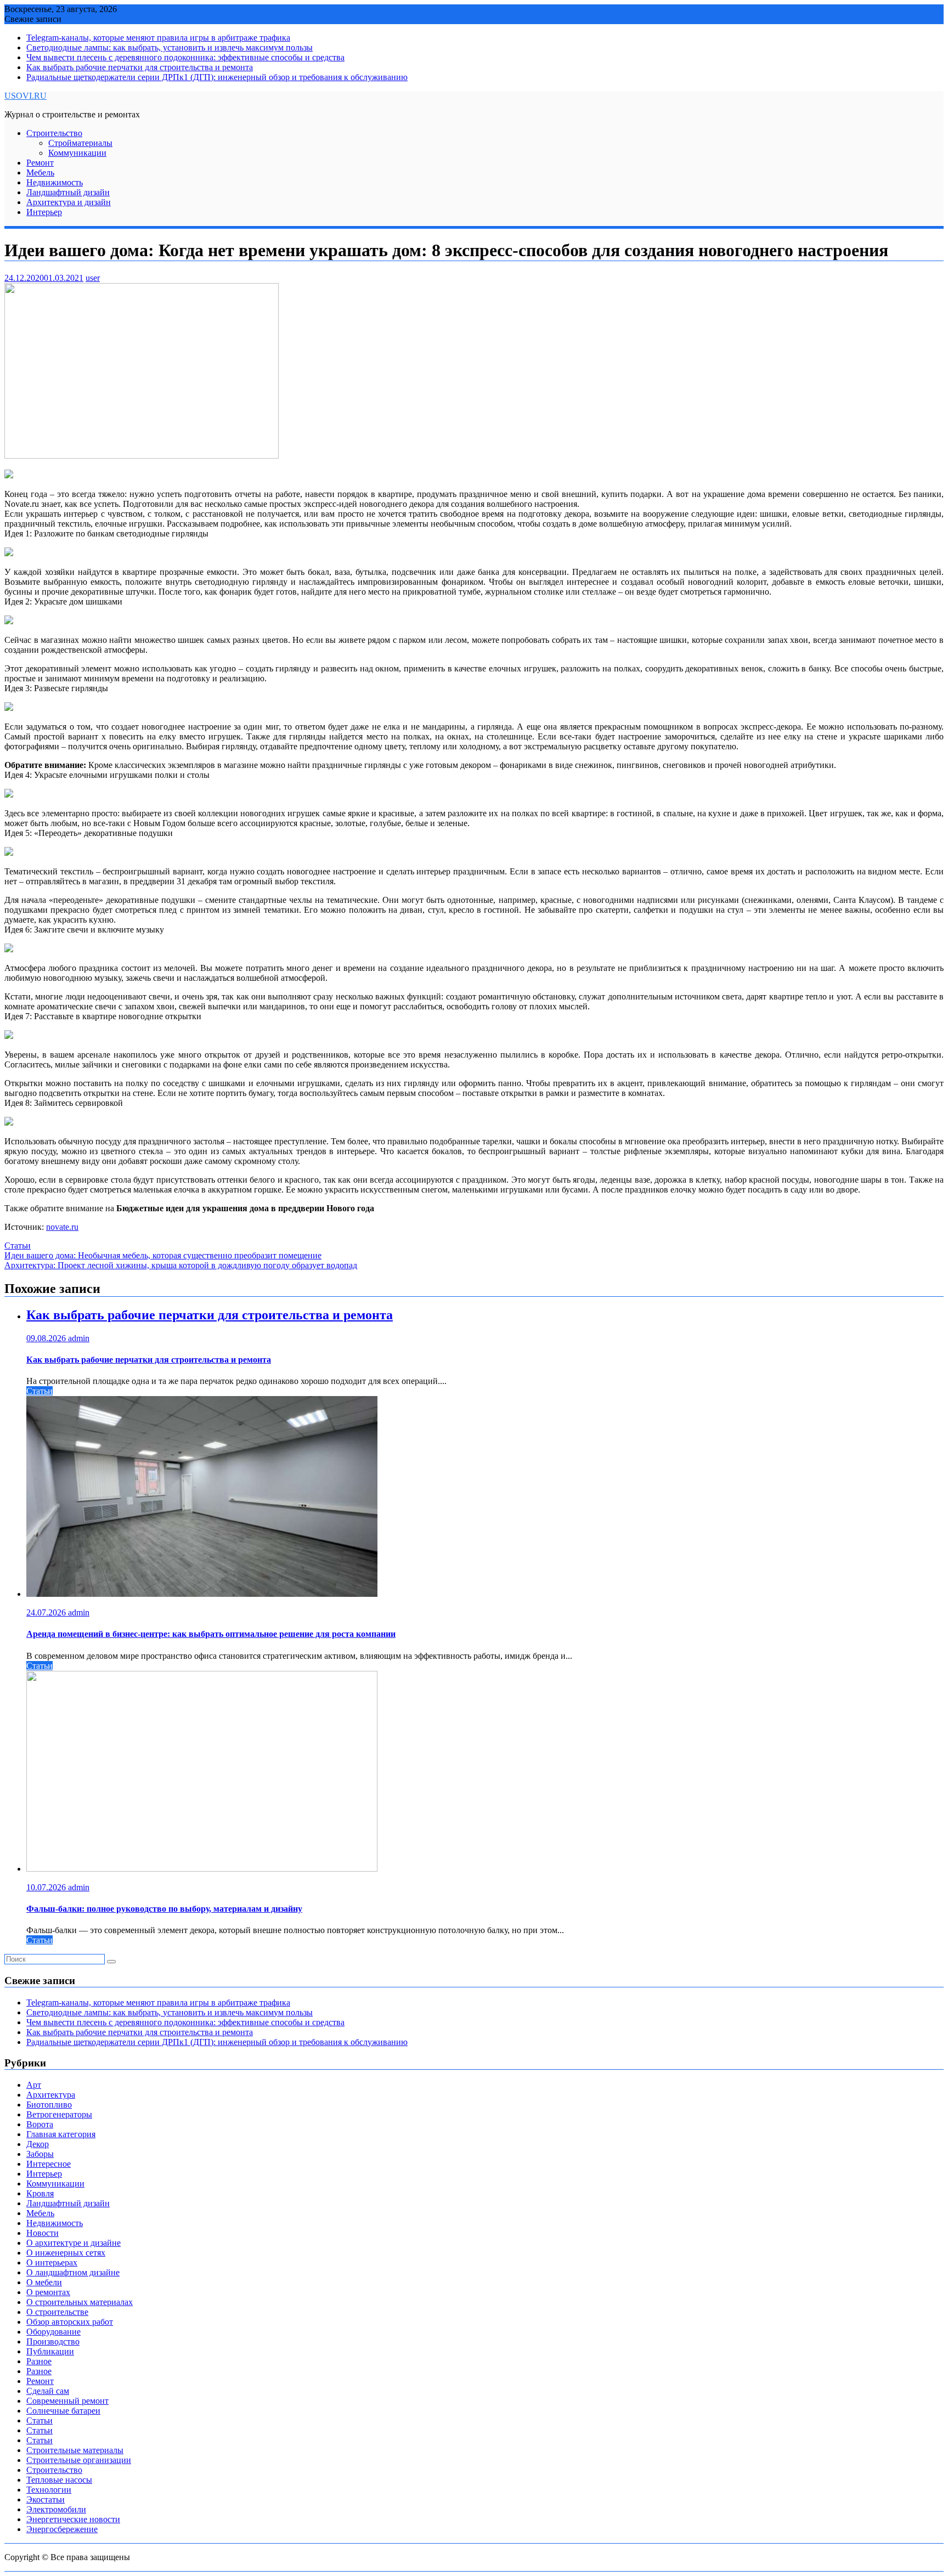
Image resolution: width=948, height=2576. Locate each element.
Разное (39, 2361)
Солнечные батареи (63, 2411)
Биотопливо (49, 2105)
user (93, 278)
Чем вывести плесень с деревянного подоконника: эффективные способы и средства (185, 57)
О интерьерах (52, 2263)
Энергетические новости (73, 2519)
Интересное (49, 2164)
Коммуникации (77, 153)
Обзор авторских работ (70, 2322)
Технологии (49, 2490)
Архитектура (51, 2095)
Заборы (40, 2154)
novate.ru (62, 1227)
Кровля (40, 2193)
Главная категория (61, 2134)
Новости (43, 2233)
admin (79, 1338)
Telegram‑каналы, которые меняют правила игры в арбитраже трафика (158, 38)
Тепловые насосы (59, 2480)
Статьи (18, 1245)
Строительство (54, 133)
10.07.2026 (47, 1887)
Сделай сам (48, 2391)
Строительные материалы (75, 2450)
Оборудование (53, 2332)
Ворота (40, 2124)
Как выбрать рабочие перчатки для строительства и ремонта (140, 67)
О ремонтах (48, 2292)
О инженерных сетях (66, 2253)
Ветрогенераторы (59, 2114)
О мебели (44, 2282)
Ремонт (40, 163)
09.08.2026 (47, 1338)
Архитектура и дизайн (69, 202)
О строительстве (57, 2312)
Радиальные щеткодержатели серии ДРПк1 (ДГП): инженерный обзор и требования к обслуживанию (217, 77)
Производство (53, 2341)
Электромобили (56, 2509)
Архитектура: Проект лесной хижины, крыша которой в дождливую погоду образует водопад (181, 1265)
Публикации (50, 2351)
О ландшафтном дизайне (73, 2272)
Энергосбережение (62, 2529)
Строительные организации (79, 2460)
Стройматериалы (80, 143)
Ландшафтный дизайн (68, 192)
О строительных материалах (80, 2302)
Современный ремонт (67, 2401)
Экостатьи (46, 2499)
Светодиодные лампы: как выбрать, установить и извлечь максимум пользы (170, 47)
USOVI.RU (26, 96)
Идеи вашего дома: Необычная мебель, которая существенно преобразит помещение (163, 1255)
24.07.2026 (47, 1612)
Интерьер (44, 212)
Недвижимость (55, 182)
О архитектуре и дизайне (74, 2243)
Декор (38, 2144)
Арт (34, 2085)
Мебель (40, 173)
